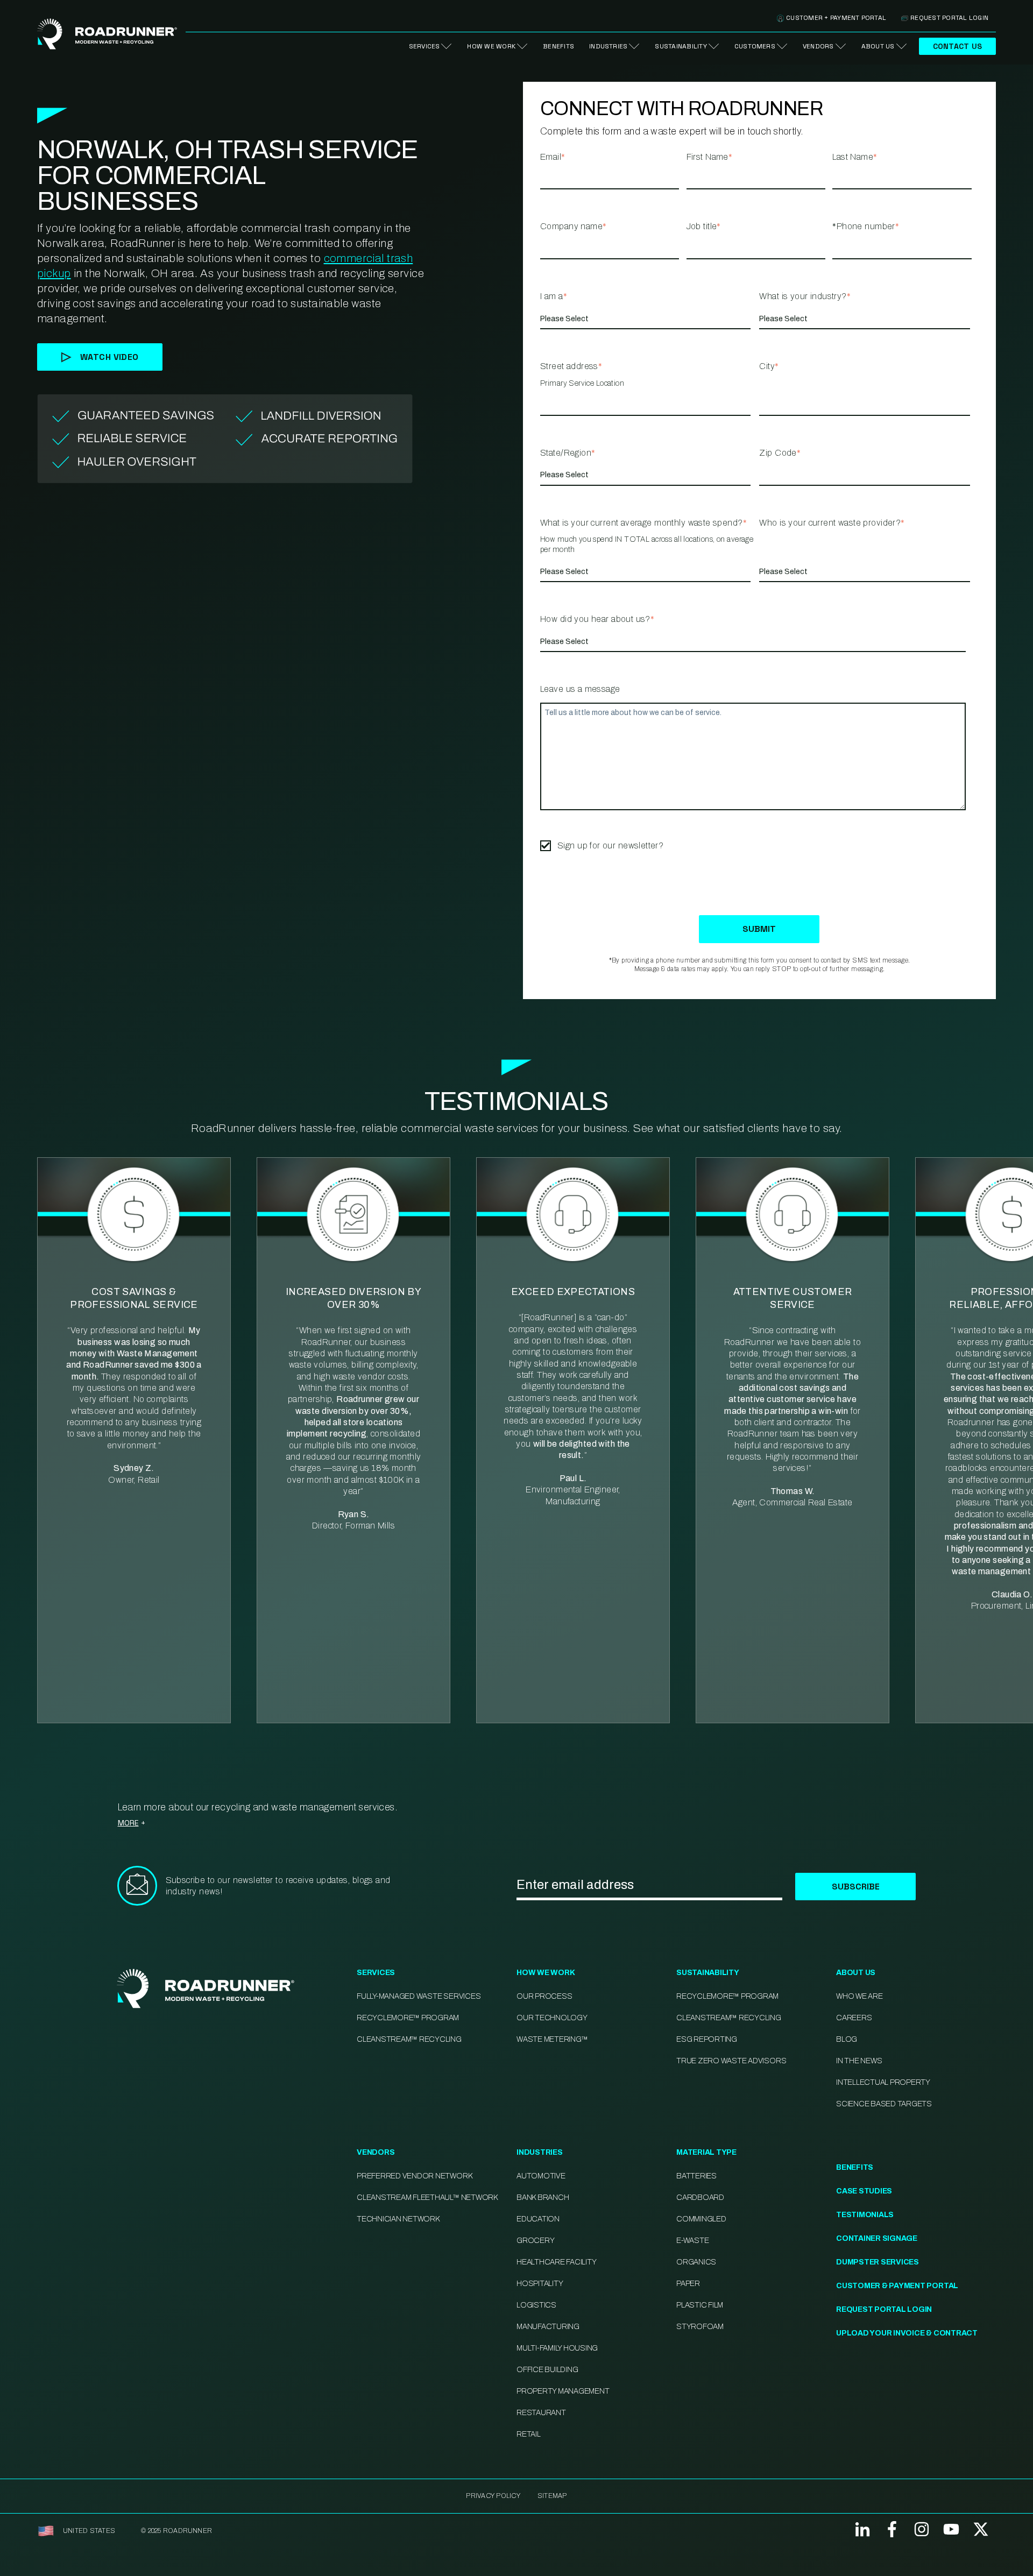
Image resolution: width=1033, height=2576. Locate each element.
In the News (859, 2061)
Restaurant (541, 2413)
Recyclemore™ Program (727, 1996)
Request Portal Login (949, 18)
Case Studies (864, 2191)
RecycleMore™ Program (408, 2018)
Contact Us (957, 46)
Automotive (541, 2176)
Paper (688, 2284)
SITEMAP (552, 2496)
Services (424, 46)
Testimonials (865, 2215)
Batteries (696, 2176)
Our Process (544, 1996)
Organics (696, 2262)
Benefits (558, 46)
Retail (529, 2434)
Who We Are (859, 1996)
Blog (847, 2039)
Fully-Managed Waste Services (419, 1996)
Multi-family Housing (557, 2348)
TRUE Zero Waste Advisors (731, 2061)
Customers (755, 46)
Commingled (701, 2219)
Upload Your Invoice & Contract (907, 2333)
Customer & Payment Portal (897, 2286)
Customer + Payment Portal (836, 18)
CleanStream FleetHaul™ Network (427, 2198)
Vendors (818, 46)
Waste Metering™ (552, 2039)
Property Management (563, 2391)
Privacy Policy (493, 2496)
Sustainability (681, 46)
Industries (608, 46)
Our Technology (552, 2018)
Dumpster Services (878, 2262)
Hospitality (540, 2284)
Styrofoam (700, 2327)
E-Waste (692, 2241)
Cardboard (700, 2198)
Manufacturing (548, 2327)
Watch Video (109, 357)
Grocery (535, 2241)
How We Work (491, 46)
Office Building (547, 2370)
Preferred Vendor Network (414, 2176)
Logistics (536, 2305)
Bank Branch (543, 2198)
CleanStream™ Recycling (409, 2039)
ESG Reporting (707, 2039)
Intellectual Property (883, 2082)
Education (538, 2219)
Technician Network (398, 2219)
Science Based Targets (884, 2104)
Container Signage (877, 2238)
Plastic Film (700, 2305)
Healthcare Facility (556, 2262)
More (128, 1823)
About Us (878, 46)
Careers (854, 2018)
